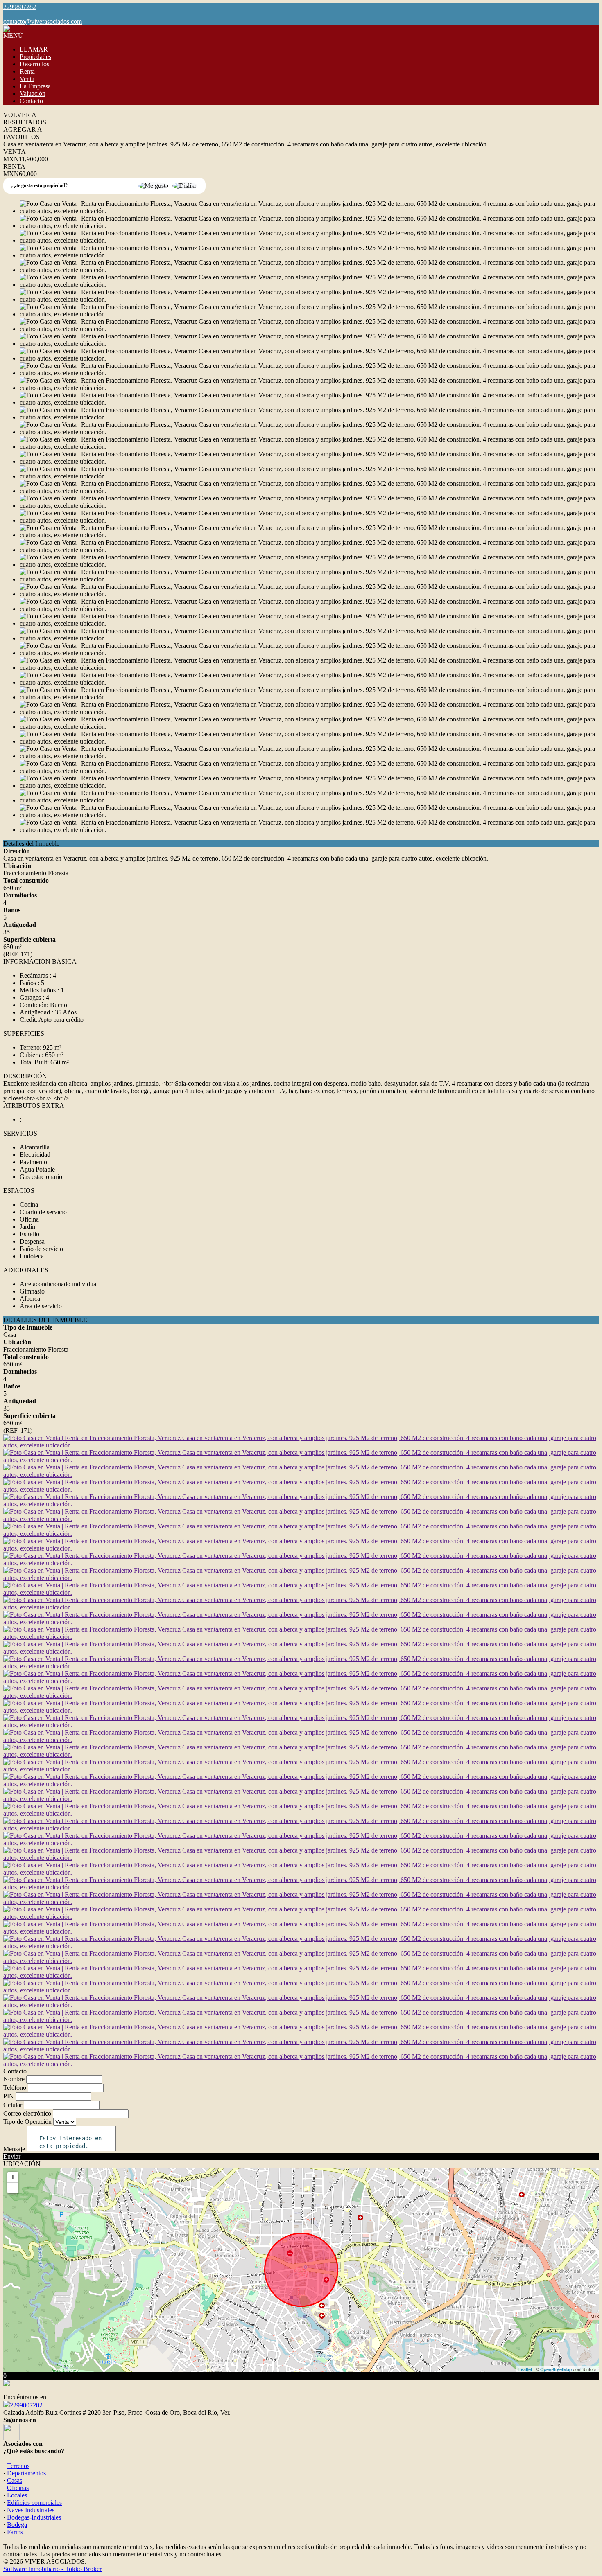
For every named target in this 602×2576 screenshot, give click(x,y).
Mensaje (14, 2149)
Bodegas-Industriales (34, 2517)
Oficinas (18, 2488)
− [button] (13, 2188)
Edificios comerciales (34, 2503)
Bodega (17, 2525)
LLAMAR (34, 49)
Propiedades (35, 57)
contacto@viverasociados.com (43, 21)
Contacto (31, 101)
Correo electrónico (27, 2113)
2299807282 (26, 2405)
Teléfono (15, 2088)
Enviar (12, 2156)
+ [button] (13, 2177)
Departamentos (26, 2473)
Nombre (14, 2079)
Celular (13, 2105)
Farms (15, 2532)
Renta (27, 71)
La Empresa (35, 86)
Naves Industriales (31, 2510)
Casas (15, 2480)
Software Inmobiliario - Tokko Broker (52, 2569)
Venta (27, 79)
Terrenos (18, 2466)
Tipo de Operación (27, 2122)
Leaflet (525, 2369)
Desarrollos (34, 64)
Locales (17, 2495)
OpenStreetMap (556, 2369)
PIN (9, 2096)
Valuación (33, 94)
